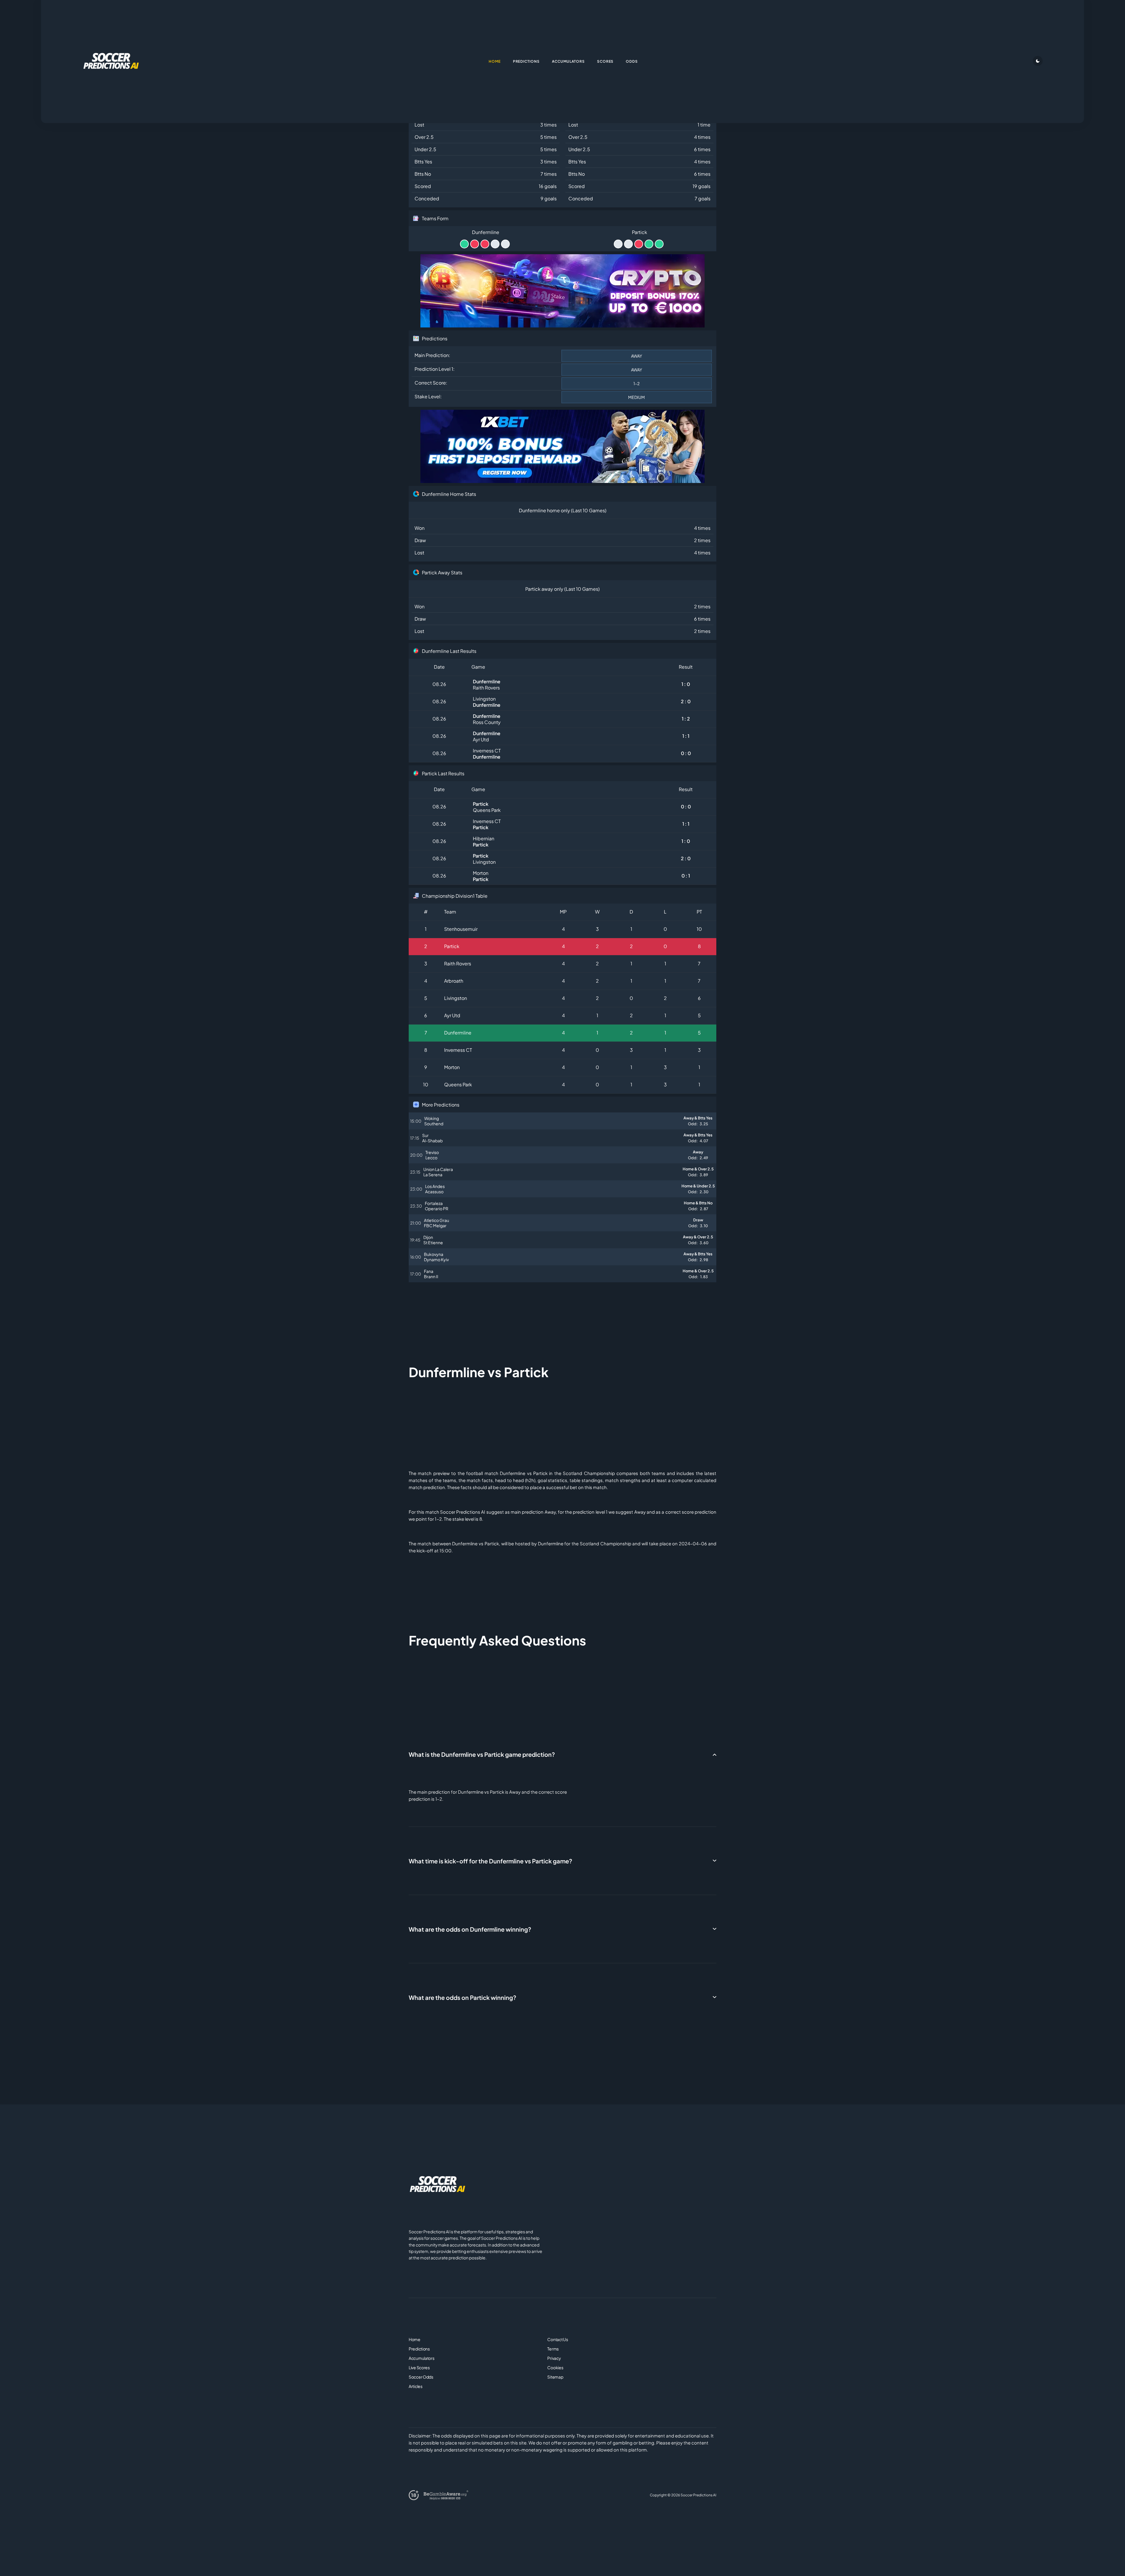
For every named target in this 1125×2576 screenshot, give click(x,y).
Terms (553, 2349)
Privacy (554, 2358)
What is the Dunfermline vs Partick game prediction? (482, 1754)
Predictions (419, 2349)
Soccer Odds (421, 2377)
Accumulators (422, 2358)
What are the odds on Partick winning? (462, 1997)
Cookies (555, 2367)
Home (415, 2339)
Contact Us (558, 2339)
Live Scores (419, 2367)
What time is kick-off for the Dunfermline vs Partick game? (490, 1861)
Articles (416, 2386)
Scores (605, 61)
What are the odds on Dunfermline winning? (470, 1929)
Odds (632, 61)
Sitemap (555, 2377)
